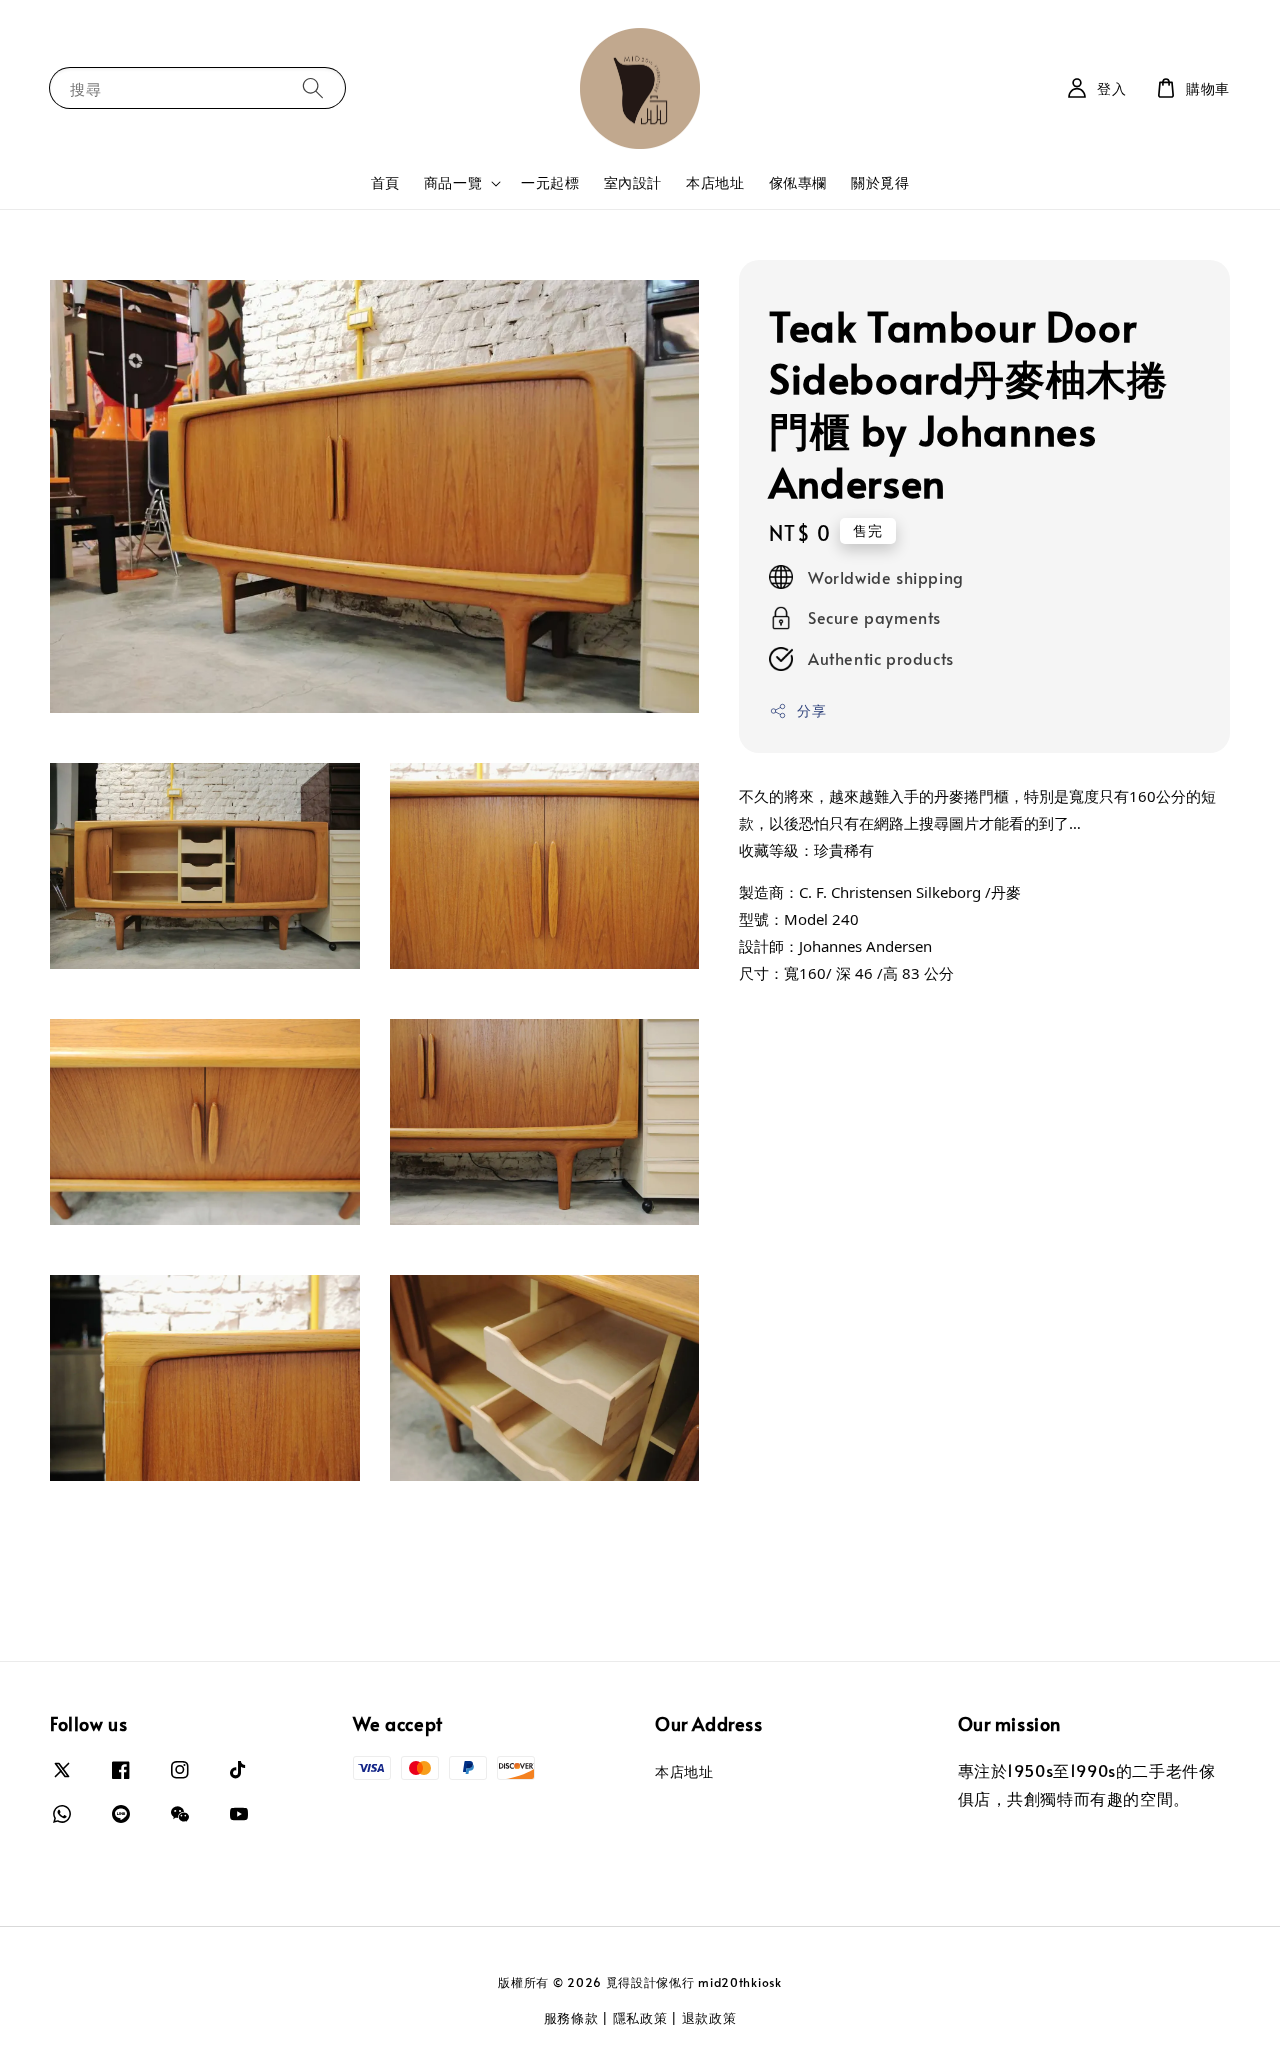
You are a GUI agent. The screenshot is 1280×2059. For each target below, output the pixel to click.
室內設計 (633, 182)
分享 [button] (811, 710)
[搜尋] (313, 87)
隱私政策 (640, 2018)
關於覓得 (880, 182)
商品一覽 (453, 183)
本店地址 (715, 182)
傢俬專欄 (798, 182)
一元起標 (550, 182)
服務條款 (571, 2018)
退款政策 (709, 2018)
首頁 (385, 182)
